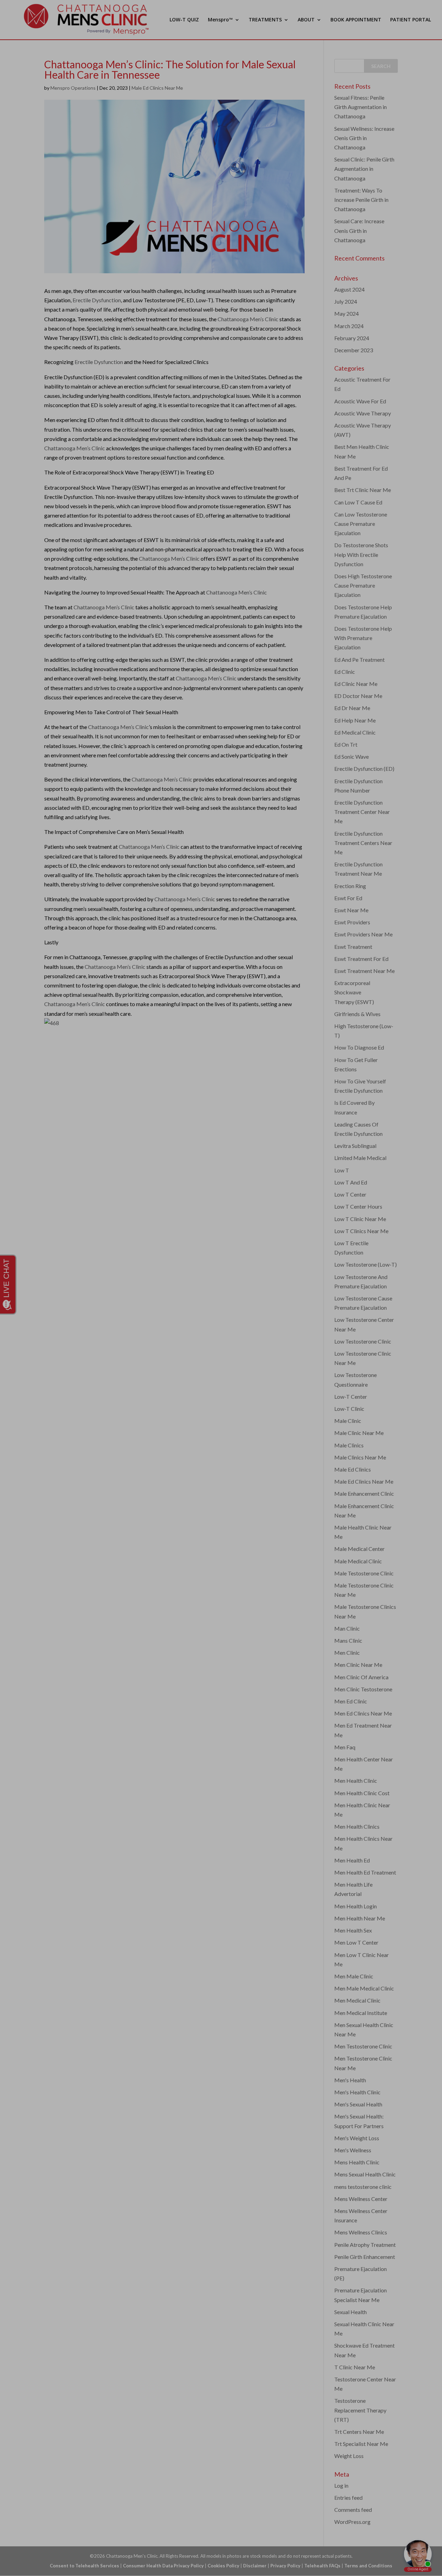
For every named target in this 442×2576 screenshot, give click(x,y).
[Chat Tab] (221, 1288)
